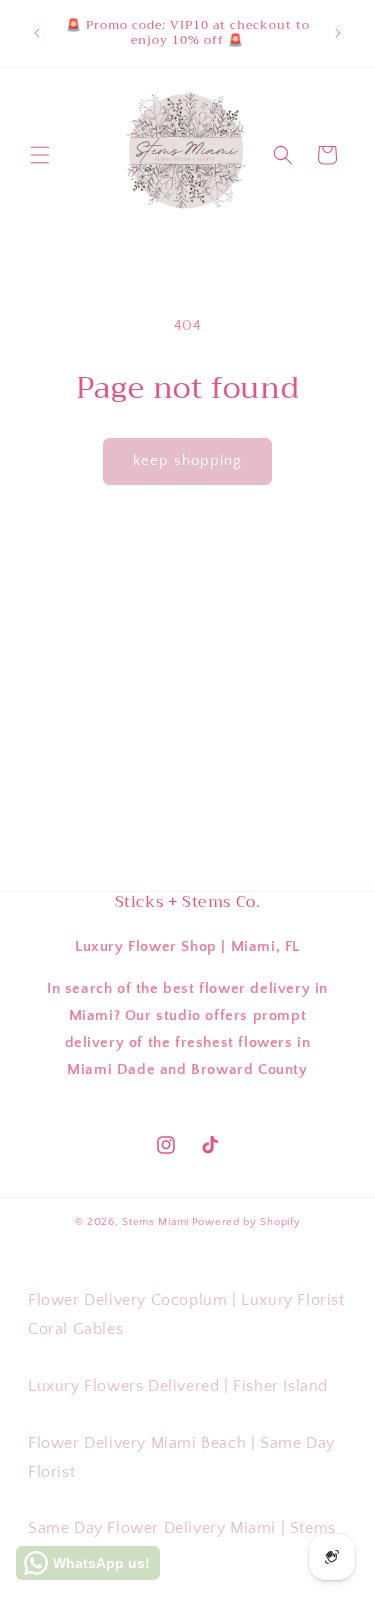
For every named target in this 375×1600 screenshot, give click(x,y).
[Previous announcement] (37, 33)
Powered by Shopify (246, 1222)
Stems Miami (155, 1222)
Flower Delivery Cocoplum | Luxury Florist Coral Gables (186, 1314)
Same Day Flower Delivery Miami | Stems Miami (182, 1542)
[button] (40, 155)
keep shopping (187, 460)
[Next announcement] (338, 33)
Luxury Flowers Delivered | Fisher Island (178, 1386)
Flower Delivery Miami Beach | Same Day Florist (181, 1457)
